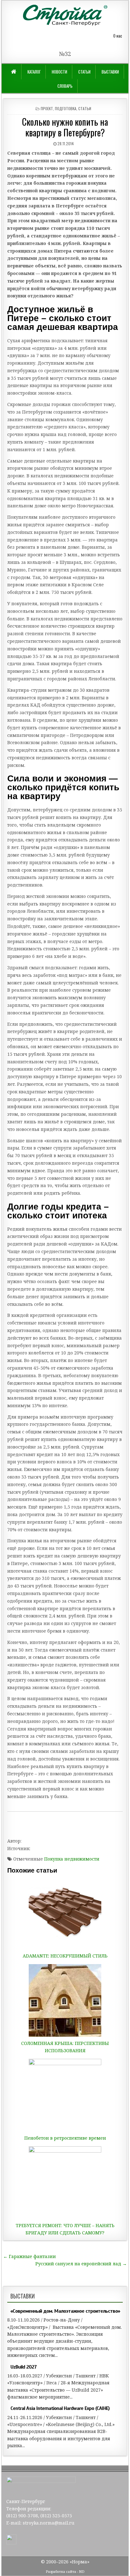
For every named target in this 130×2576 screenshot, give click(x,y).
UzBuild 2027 (24, 2367)
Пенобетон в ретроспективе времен (65, 2138)
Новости (59, 72)
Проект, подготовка (59, 108)
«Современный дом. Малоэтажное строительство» (65, 2311)
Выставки (110, 72)
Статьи (84, 72)
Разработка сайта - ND (65, 2571)
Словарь (65, 86)
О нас (118, 36)
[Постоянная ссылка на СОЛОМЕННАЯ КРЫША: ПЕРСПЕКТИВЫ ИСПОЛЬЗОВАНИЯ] (65, 2000)
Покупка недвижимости (72, 1859)
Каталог (34, 72)
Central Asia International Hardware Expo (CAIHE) (60, 2408)
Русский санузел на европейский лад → (81, 2264)
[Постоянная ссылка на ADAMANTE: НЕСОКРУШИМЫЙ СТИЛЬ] (65, 1913)
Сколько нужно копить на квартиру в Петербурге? (65, 127)
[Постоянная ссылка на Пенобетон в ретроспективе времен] (65, 2095)
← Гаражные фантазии (30, 2256)
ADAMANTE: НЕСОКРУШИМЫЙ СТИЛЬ (65, 1956)
